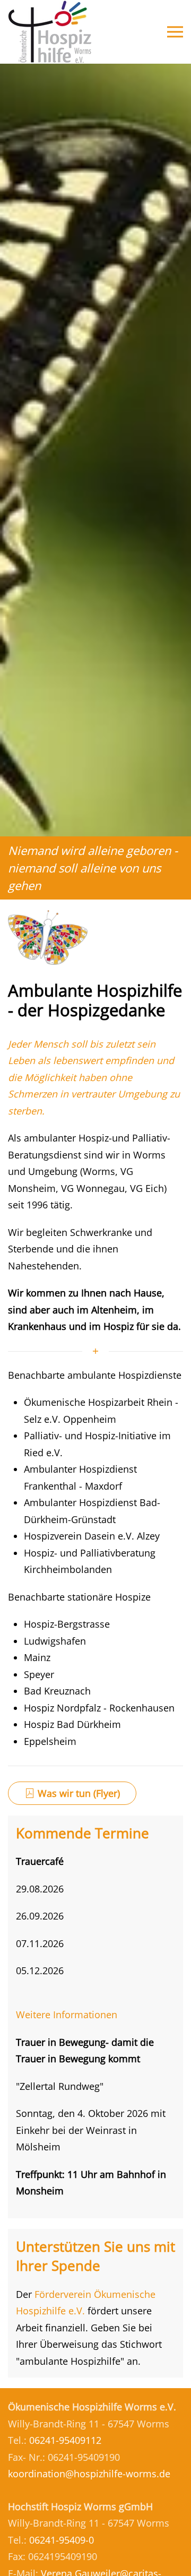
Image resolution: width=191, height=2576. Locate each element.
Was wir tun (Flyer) (79, 1793)
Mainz (37, 1657)
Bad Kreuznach (57, 1691)
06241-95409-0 (62, 2540)
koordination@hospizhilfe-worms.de (89, 2474)
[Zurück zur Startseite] (50, 32)
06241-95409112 (65, 2440)
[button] (175, 32)
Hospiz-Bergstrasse (67, 1624)
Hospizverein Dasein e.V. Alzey (92, 1536)
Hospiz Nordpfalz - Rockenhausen (99, 1708)
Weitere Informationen (67, 2015)
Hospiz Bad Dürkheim (72, 1724)
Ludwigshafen (55, 1641)
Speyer (39, 1674)
